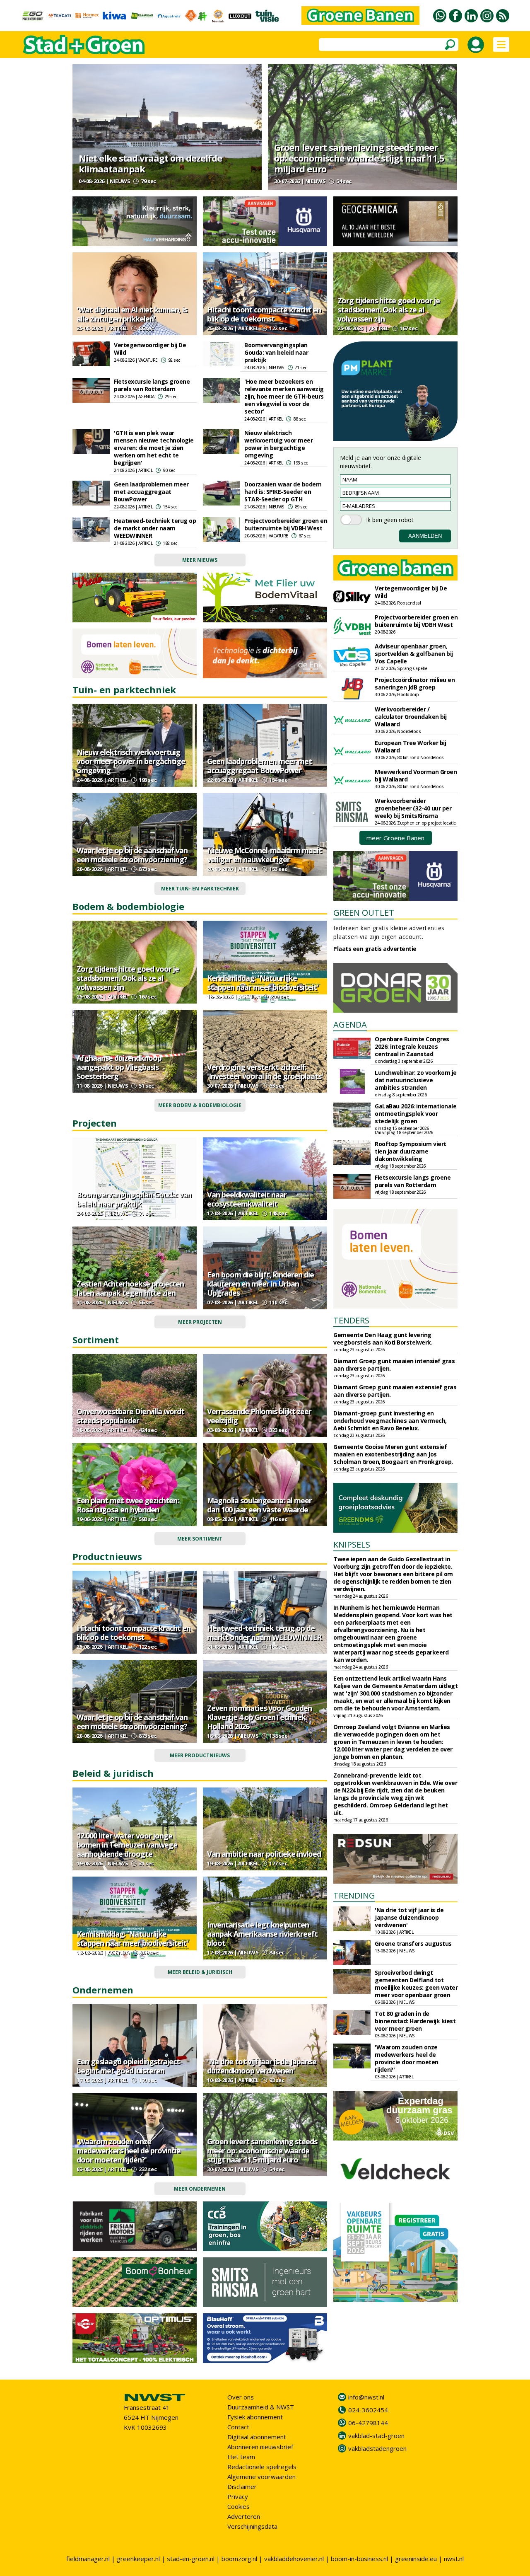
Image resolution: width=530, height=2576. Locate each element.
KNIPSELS (352, 1544)
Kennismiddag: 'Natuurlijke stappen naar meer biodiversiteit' (263, 982)
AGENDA (350, 1024)
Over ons (241, 2397)
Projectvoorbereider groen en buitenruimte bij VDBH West (286, 524)
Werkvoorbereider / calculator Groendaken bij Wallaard (411, 717)
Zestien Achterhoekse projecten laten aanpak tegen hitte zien (130, 1288)
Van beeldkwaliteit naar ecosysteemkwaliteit (247, 1199)
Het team (241, 2457)
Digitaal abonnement (257, 2437)
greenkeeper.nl (138, 2559)
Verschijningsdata (252, 2526)
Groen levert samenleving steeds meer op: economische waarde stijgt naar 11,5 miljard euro (359, 158)
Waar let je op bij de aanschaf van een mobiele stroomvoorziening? (132, 855)
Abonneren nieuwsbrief (260, 2447)
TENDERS (351, 1320)
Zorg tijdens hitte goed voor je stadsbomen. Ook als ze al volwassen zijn (389, 310)
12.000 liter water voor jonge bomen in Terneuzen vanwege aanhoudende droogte (127, 1845)
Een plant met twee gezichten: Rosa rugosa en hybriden (128, 1505)
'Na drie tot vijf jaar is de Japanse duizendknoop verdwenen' (262, 2066)
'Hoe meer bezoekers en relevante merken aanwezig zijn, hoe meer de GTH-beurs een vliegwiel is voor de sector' (284, 396)
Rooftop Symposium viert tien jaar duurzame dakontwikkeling (411, 1151)
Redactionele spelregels (262, 2467)
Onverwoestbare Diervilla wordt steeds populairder (130, 1416)
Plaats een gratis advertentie (375, 949)
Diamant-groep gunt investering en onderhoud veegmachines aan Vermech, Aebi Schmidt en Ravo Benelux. (390, 1421)
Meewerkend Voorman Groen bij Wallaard (416, 775)
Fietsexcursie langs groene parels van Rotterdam (152, 385)
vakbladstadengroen (377, 2448)
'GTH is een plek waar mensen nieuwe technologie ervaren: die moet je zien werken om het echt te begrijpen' (154, 448)
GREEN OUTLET (364, 913)
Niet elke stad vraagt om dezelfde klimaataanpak (150, 163)
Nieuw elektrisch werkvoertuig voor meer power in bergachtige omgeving (278, 444)
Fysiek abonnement (255, 2417)
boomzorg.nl (239, 2559)
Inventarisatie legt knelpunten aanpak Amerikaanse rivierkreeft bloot (262, 1934)
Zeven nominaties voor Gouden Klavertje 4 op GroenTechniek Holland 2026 (259, 1717)
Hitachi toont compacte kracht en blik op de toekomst (264, 314)
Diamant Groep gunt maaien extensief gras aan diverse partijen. (395, 1391)
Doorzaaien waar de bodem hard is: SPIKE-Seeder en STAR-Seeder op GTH (283, 492)
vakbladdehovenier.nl (294, 2559)
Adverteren (244, 2516)
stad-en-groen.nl (191, 2559)
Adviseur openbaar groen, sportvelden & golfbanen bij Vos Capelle (414, 654)
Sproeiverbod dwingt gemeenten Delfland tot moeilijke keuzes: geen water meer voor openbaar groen (416, 1984)
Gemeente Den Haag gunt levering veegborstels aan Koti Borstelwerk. (383, 1339)
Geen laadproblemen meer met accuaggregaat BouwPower (151, 492)
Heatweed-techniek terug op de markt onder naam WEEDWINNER (155, 528)
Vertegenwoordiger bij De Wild (150, 349)
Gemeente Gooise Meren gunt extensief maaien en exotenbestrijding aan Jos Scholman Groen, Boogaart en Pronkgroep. (393, 1454)
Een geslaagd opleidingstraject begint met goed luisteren (128, 2066)
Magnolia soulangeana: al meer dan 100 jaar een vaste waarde (259, 1505)
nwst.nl (454, 2559)
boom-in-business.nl (359, 2559)
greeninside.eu (416, 2559)
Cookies (238, 2506)
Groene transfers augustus (413, 1943)
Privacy (238, 2496)
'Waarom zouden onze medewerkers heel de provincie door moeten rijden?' (129, 2150)
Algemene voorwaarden (261, 2477)
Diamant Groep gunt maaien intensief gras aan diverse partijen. (394, 1365)
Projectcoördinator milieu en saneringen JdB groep (415, 683)
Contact (238, 2427)
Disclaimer (242, 2487)
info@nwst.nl (366, 2397)
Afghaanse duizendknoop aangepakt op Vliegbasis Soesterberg (119, 1067)
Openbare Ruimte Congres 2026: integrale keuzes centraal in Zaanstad (412, 1046)
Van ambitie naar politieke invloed (264, 1854)
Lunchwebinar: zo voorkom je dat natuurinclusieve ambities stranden (416, 1080)
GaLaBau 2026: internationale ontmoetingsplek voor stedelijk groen (416, 1114)
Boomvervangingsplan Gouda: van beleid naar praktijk (276, 352)
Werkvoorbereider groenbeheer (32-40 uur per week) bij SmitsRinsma (413, 808)
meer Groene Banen (395, 838)
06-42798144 (368, 2423)
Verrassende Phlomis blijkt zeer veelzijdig (259, 1416)
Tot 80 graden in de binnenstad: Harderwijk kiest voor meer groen (415, 2021)
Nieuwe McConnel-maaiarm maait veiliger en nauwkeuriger (264, 855)
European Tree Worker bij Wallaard (410, 746)
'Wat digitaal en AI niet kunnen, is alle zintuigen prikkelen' (132, 314)
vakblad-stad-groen (376, 2436)
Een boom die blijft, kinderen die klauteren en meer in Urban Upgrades (260, 1284)
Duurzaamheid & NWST (261, 2407)
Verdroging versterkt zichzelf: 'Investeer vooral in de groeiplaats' (265, 1072)
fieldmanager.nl (88, 2559)
